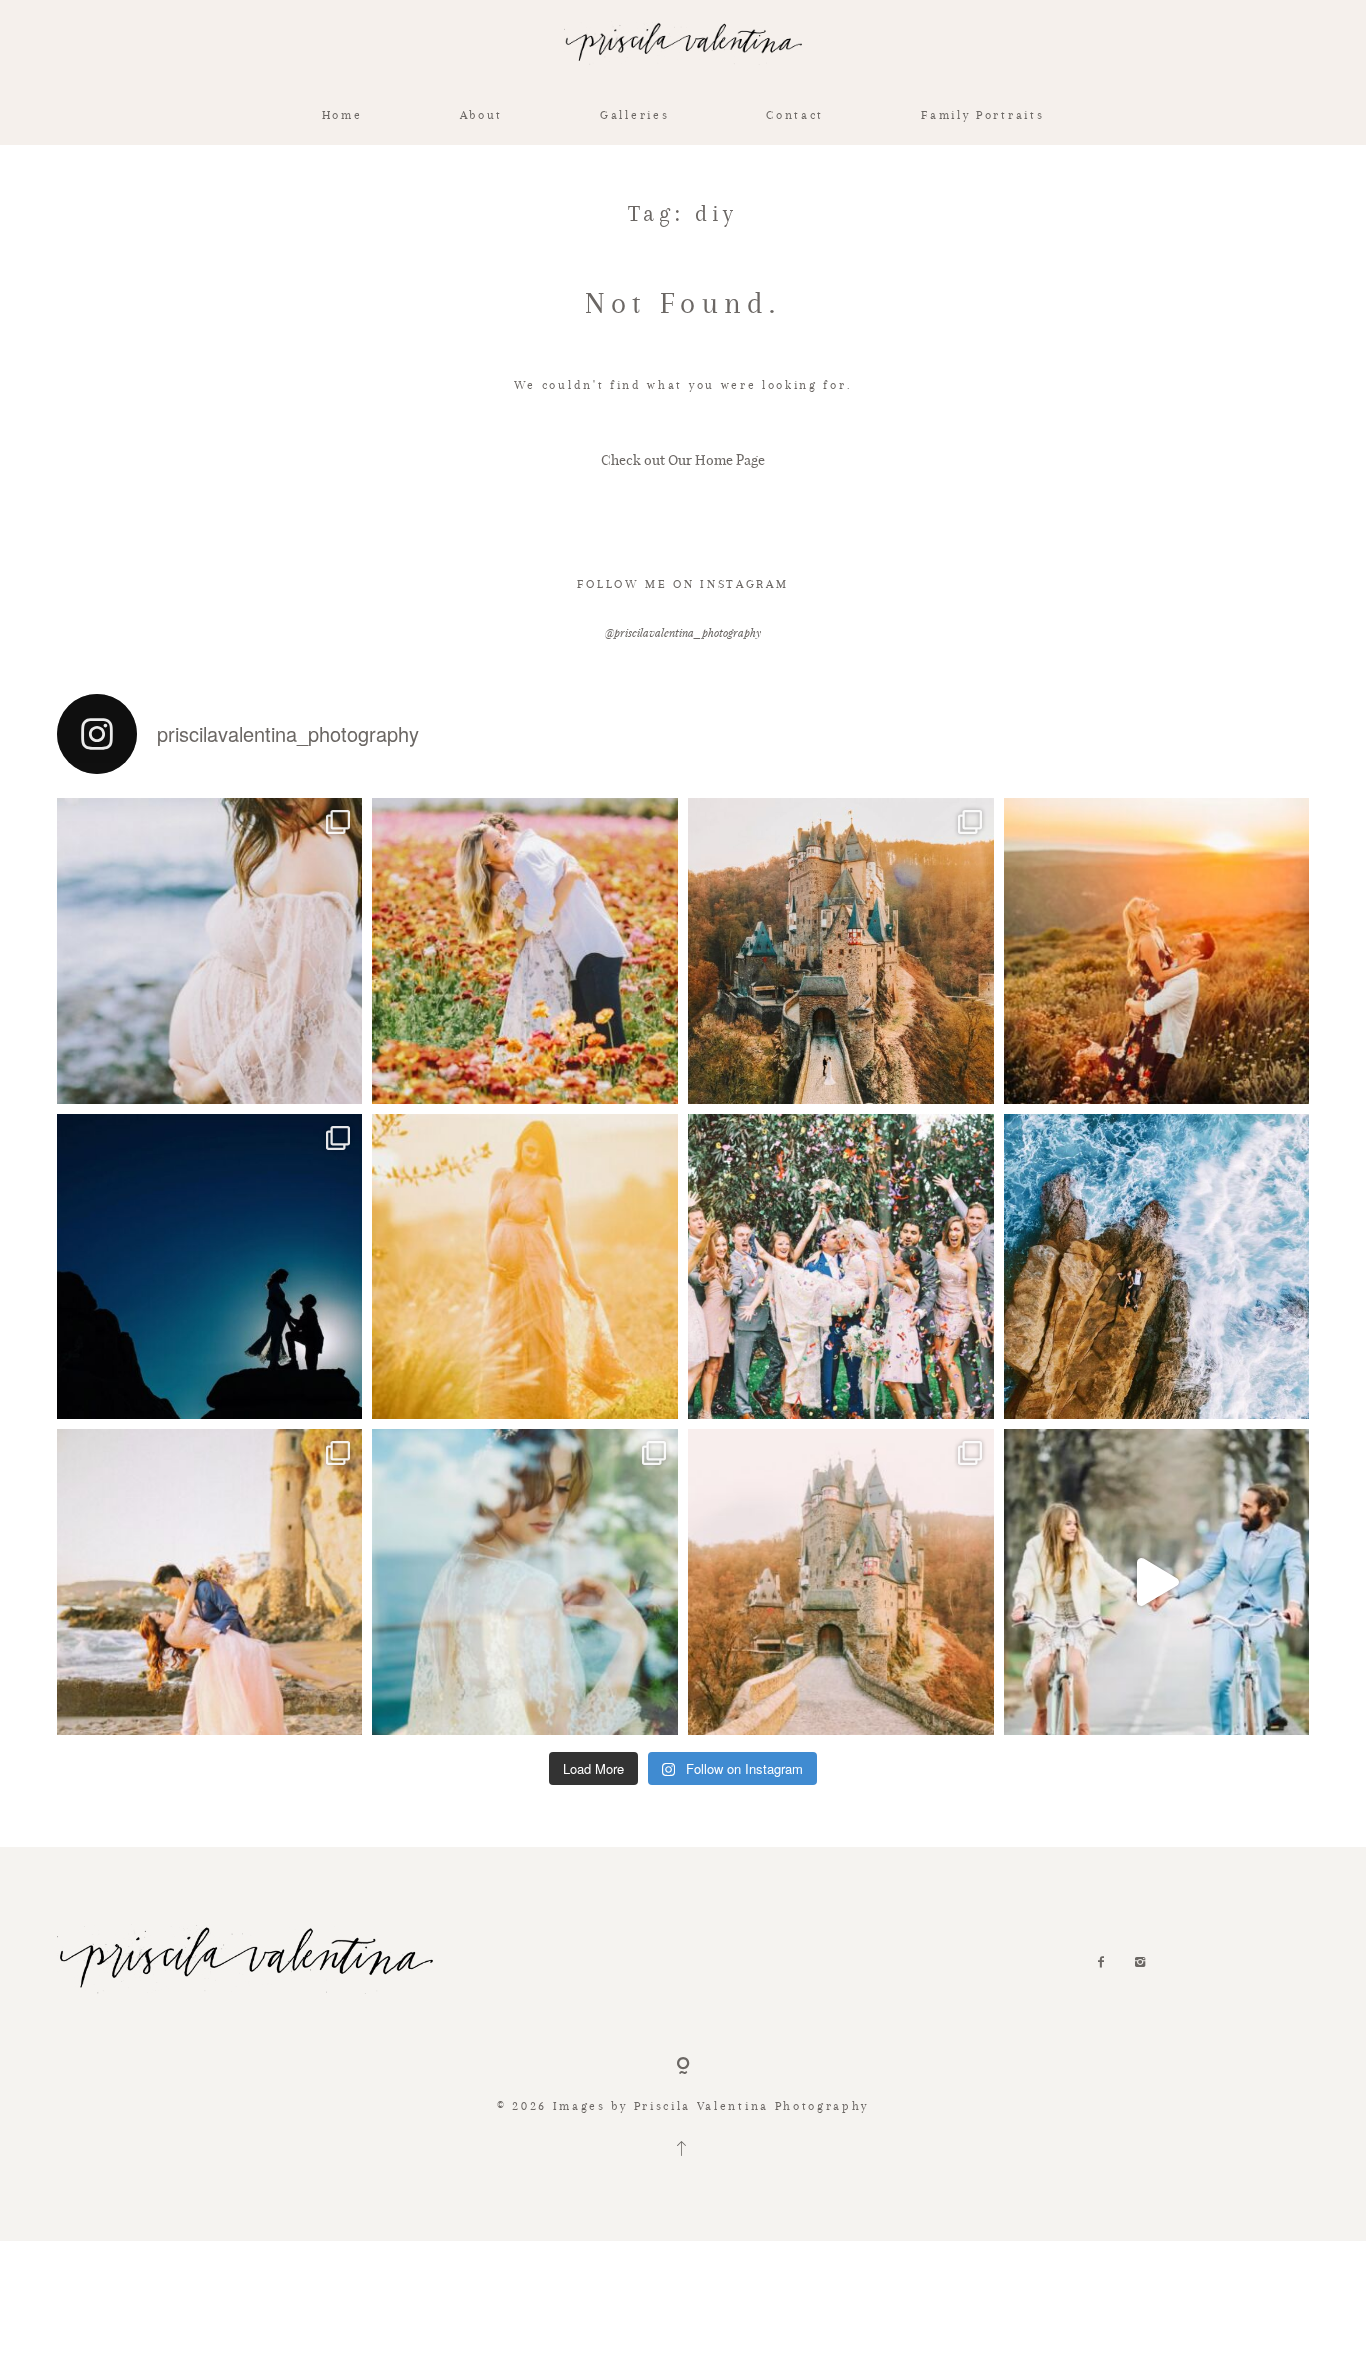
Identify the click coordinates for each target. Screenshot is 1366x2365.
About (481, 114)
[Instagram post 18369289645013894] (841, 1267)
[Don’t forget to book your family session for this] (210, 951)
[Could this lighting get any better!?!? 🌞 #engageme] (1157, 951)
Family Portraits (982, 114)
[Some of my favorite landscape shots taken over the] (841, 1582)
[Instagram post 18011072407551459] (1157, 1582)
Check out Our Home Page (683, 459)
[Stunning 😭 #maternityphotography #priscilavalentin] (525, 1267)
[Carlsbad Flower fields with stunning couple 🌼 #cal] (525, 951)
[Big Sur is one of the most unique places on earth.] (525, 1582)
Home (342, 114)
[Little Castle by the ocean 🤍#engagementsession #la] (210, 1582)
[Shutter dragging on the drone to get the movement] (1157, 1267)
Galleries (634, 114)
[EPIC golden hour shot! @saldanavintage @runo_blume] (841, 951)
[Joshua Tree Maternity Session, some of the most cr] (210, 1267)
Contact (795, 114)
